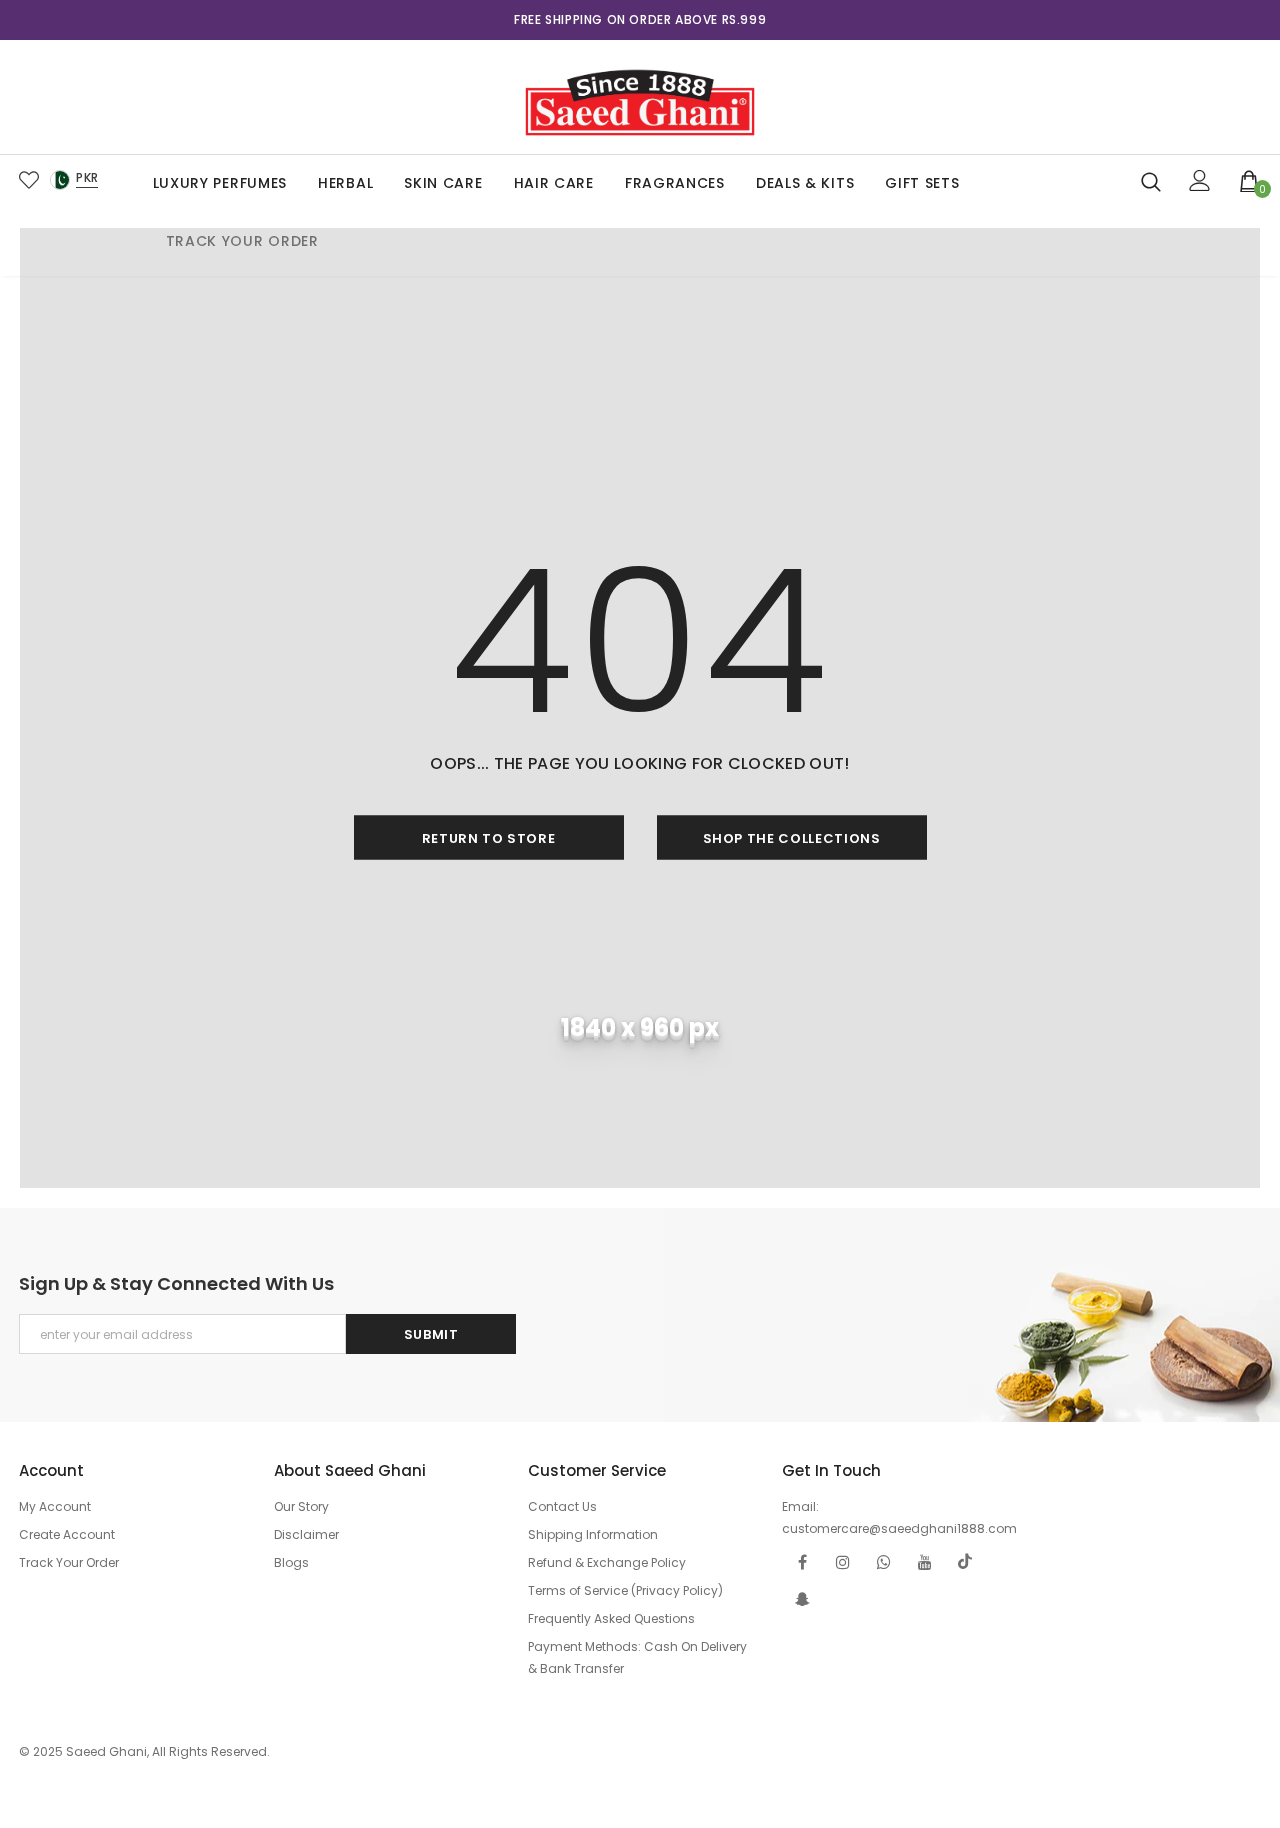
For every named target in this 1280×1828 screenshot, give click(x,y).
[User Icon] (1200, 180)
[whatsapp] (884, 1562)
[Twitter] (966, 1562)
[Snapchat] (802, 1599)
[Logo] (640, 97)
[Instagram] (843, 1562)
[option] (640, 20)
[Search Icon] (1151, 181)
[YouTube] (925, 1562)
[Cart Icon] (1249, 180)
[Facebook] (802, 1562)
